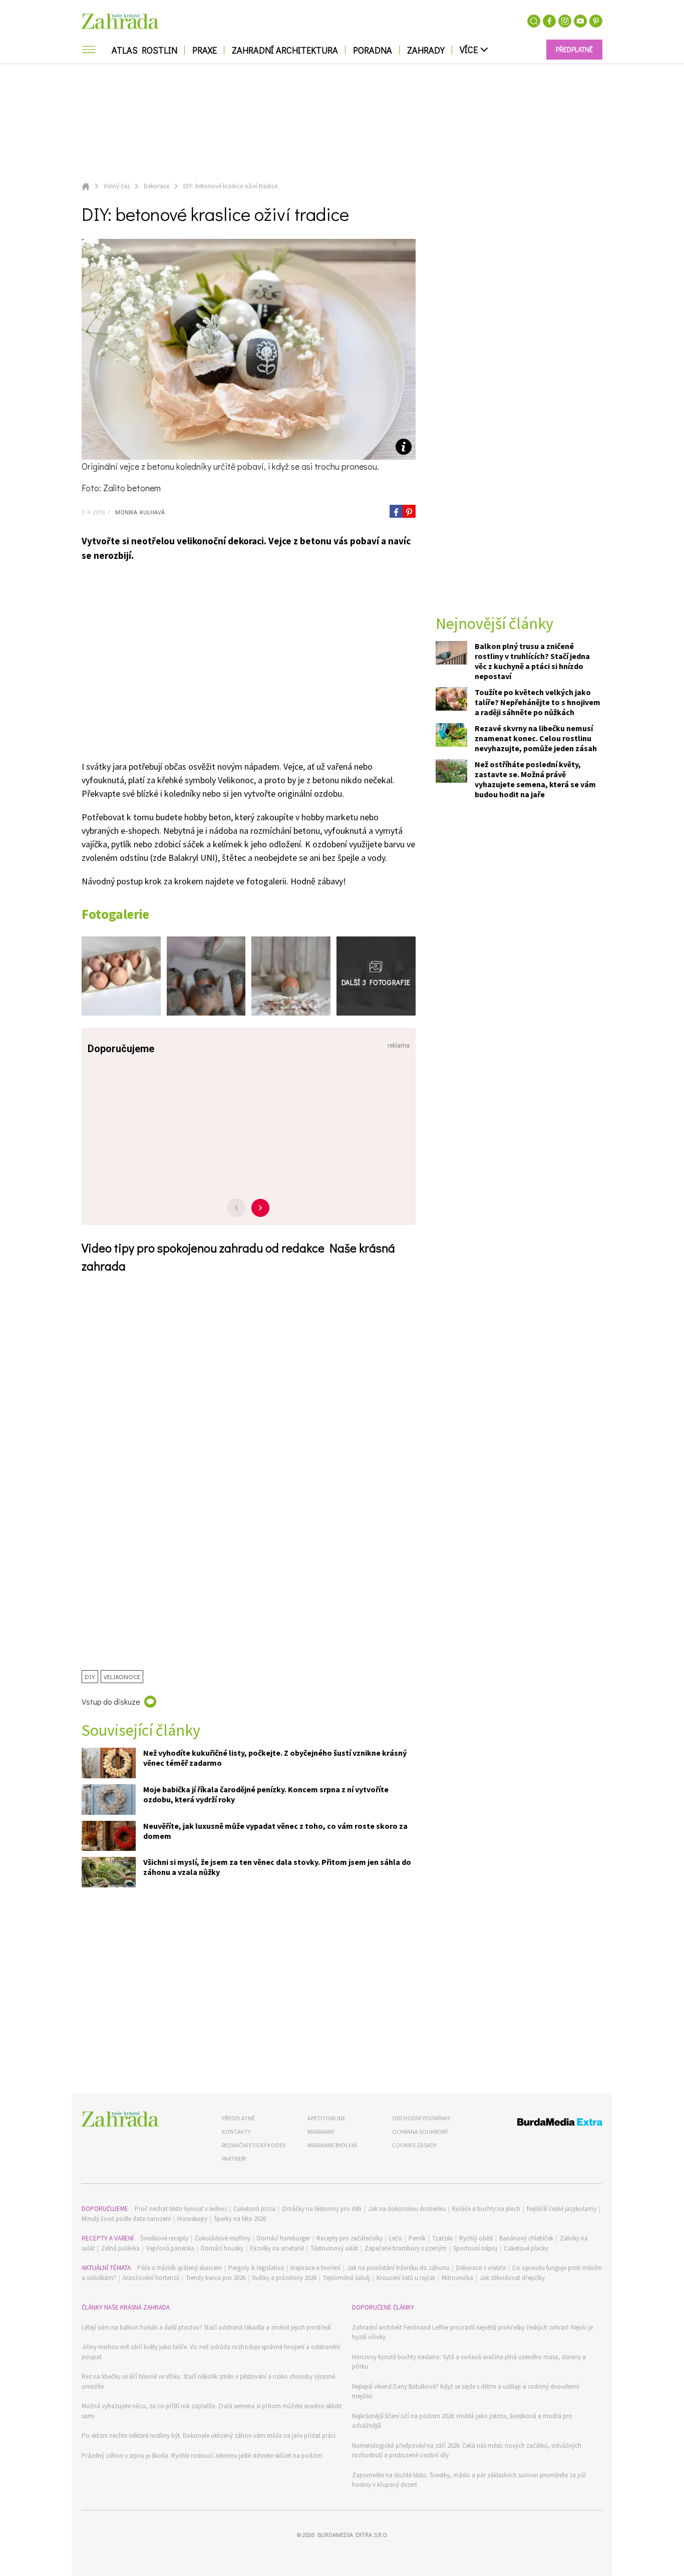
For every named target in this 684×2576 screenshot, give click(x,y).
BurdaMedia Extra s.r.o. (353, 2534)
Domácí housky (222, 2248)
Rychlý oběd (476, 2238)
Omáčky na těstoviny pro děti (322, 2209)
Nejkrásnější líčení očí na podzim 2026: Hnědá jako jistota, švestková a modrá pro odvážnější (462, 2421)
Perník (417, 2238)
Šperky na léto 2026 (240, 2219)
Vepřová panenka (170, 2248)
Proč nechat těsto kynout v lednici (181, 2209)
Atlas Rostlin (144, 50)
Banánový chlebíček (526, 2238)
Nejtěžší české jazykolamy (562, 2209)
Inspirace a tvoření (315, 2268)
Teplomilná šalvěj (347, 2278)
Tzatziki (442, 2238)
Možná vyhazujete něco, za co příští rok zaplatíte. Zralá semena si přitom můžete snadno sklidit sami (212, 2411)
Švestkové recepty (164, 2238)
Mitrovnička (457, 2278)
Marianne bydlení (332, 2145)
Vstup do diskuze (111, 1701)
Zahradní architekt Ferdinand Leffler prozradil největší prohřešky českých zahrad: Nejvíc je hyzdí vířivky (472, 2332)
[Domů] (120, 2119)
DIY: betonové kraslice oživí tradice (230, 186)
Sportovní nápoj (475, 2248)
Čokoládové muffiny (223, 2238)
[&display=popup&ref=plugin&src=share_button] (396, 511)
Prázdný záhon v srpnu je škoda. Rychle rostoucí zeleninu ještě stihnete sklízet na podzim (202, 2456)
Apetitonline (326, 2118)
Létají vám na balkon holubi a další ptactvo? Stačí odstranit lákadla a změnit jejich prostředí (206, 2327)
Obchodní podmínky (421, 2118)
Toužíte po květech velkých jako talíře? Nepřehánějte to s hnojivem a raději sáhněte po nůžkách (538, 703)
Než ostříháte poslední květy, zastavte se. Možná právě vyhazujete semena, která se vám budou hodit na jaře (535, 780)
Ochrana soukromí (420, 2132)
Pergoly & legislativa (256, 2268)
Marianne (321, 2132)
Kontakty (236, 2132)
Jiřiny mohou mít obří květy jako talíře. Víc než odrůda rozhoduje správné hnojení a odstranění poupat (211, 2352)
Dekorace (156, 186)
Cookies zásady (414, 2145)
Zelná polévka (120, 2248)
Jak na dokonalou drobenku (407, 2209)
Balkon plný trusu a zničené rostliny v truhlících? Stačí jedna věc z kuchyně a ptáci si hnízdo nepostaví (532, 662)
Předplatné (238, 2118)
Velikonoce (122, 1676)
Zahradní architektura (285, 50)
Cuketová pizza (254, 2209)
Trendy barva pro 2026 (216, 2278)
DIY (90, 1676)
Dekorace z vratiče (481, 2268)
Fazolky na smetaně (277, 2248)
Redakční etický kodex (254, 2145)
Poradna (373, 50)
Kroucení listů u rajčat (406, 2278)
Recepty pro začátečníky (350, 2238)
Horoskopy (192, 2219)
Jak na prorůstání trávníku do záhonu (398, 2268)
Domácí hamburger (283, 2238)
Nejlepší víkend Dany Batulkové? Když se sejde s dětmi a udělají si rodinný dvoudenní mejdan (466, 2391)
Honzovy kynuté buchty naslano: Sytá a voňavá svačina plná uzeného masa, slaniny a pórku (469, 2362)
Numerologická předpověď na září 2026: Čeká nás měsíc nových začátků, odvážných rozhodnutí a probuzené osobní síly (467, 2451)
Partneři (234, 2159)
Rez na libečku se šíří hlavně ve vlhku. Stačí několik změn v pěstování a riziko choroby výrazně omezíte (208, 2381)
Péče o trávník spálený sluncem (180, 2268)
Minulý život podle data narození (126, 2219)
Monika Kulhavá (139, 512)
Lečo (396, 2238)
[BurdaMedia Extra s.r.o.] (541, 2124)
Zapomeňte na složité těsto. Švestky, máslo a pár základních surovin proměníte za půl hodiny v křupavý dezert (469, 2480)
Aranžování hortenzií (151, 2278)
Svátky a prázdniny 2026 (284, 2278)
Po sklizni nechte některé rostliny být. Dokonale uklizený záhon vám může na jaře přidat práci (209, 2436)
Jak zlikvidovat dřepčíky (512, 2278)
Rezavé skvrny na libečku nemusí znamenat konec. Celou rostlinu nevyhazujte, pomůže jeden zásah (536, 739)
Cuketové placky (526, 2248)
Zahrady (426, 50)
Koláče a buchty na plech (486, 2209)
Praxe (205, 50)
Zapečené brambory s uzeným (406, 2248)
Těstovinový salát (334, 2248)
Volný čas (117, 186)
